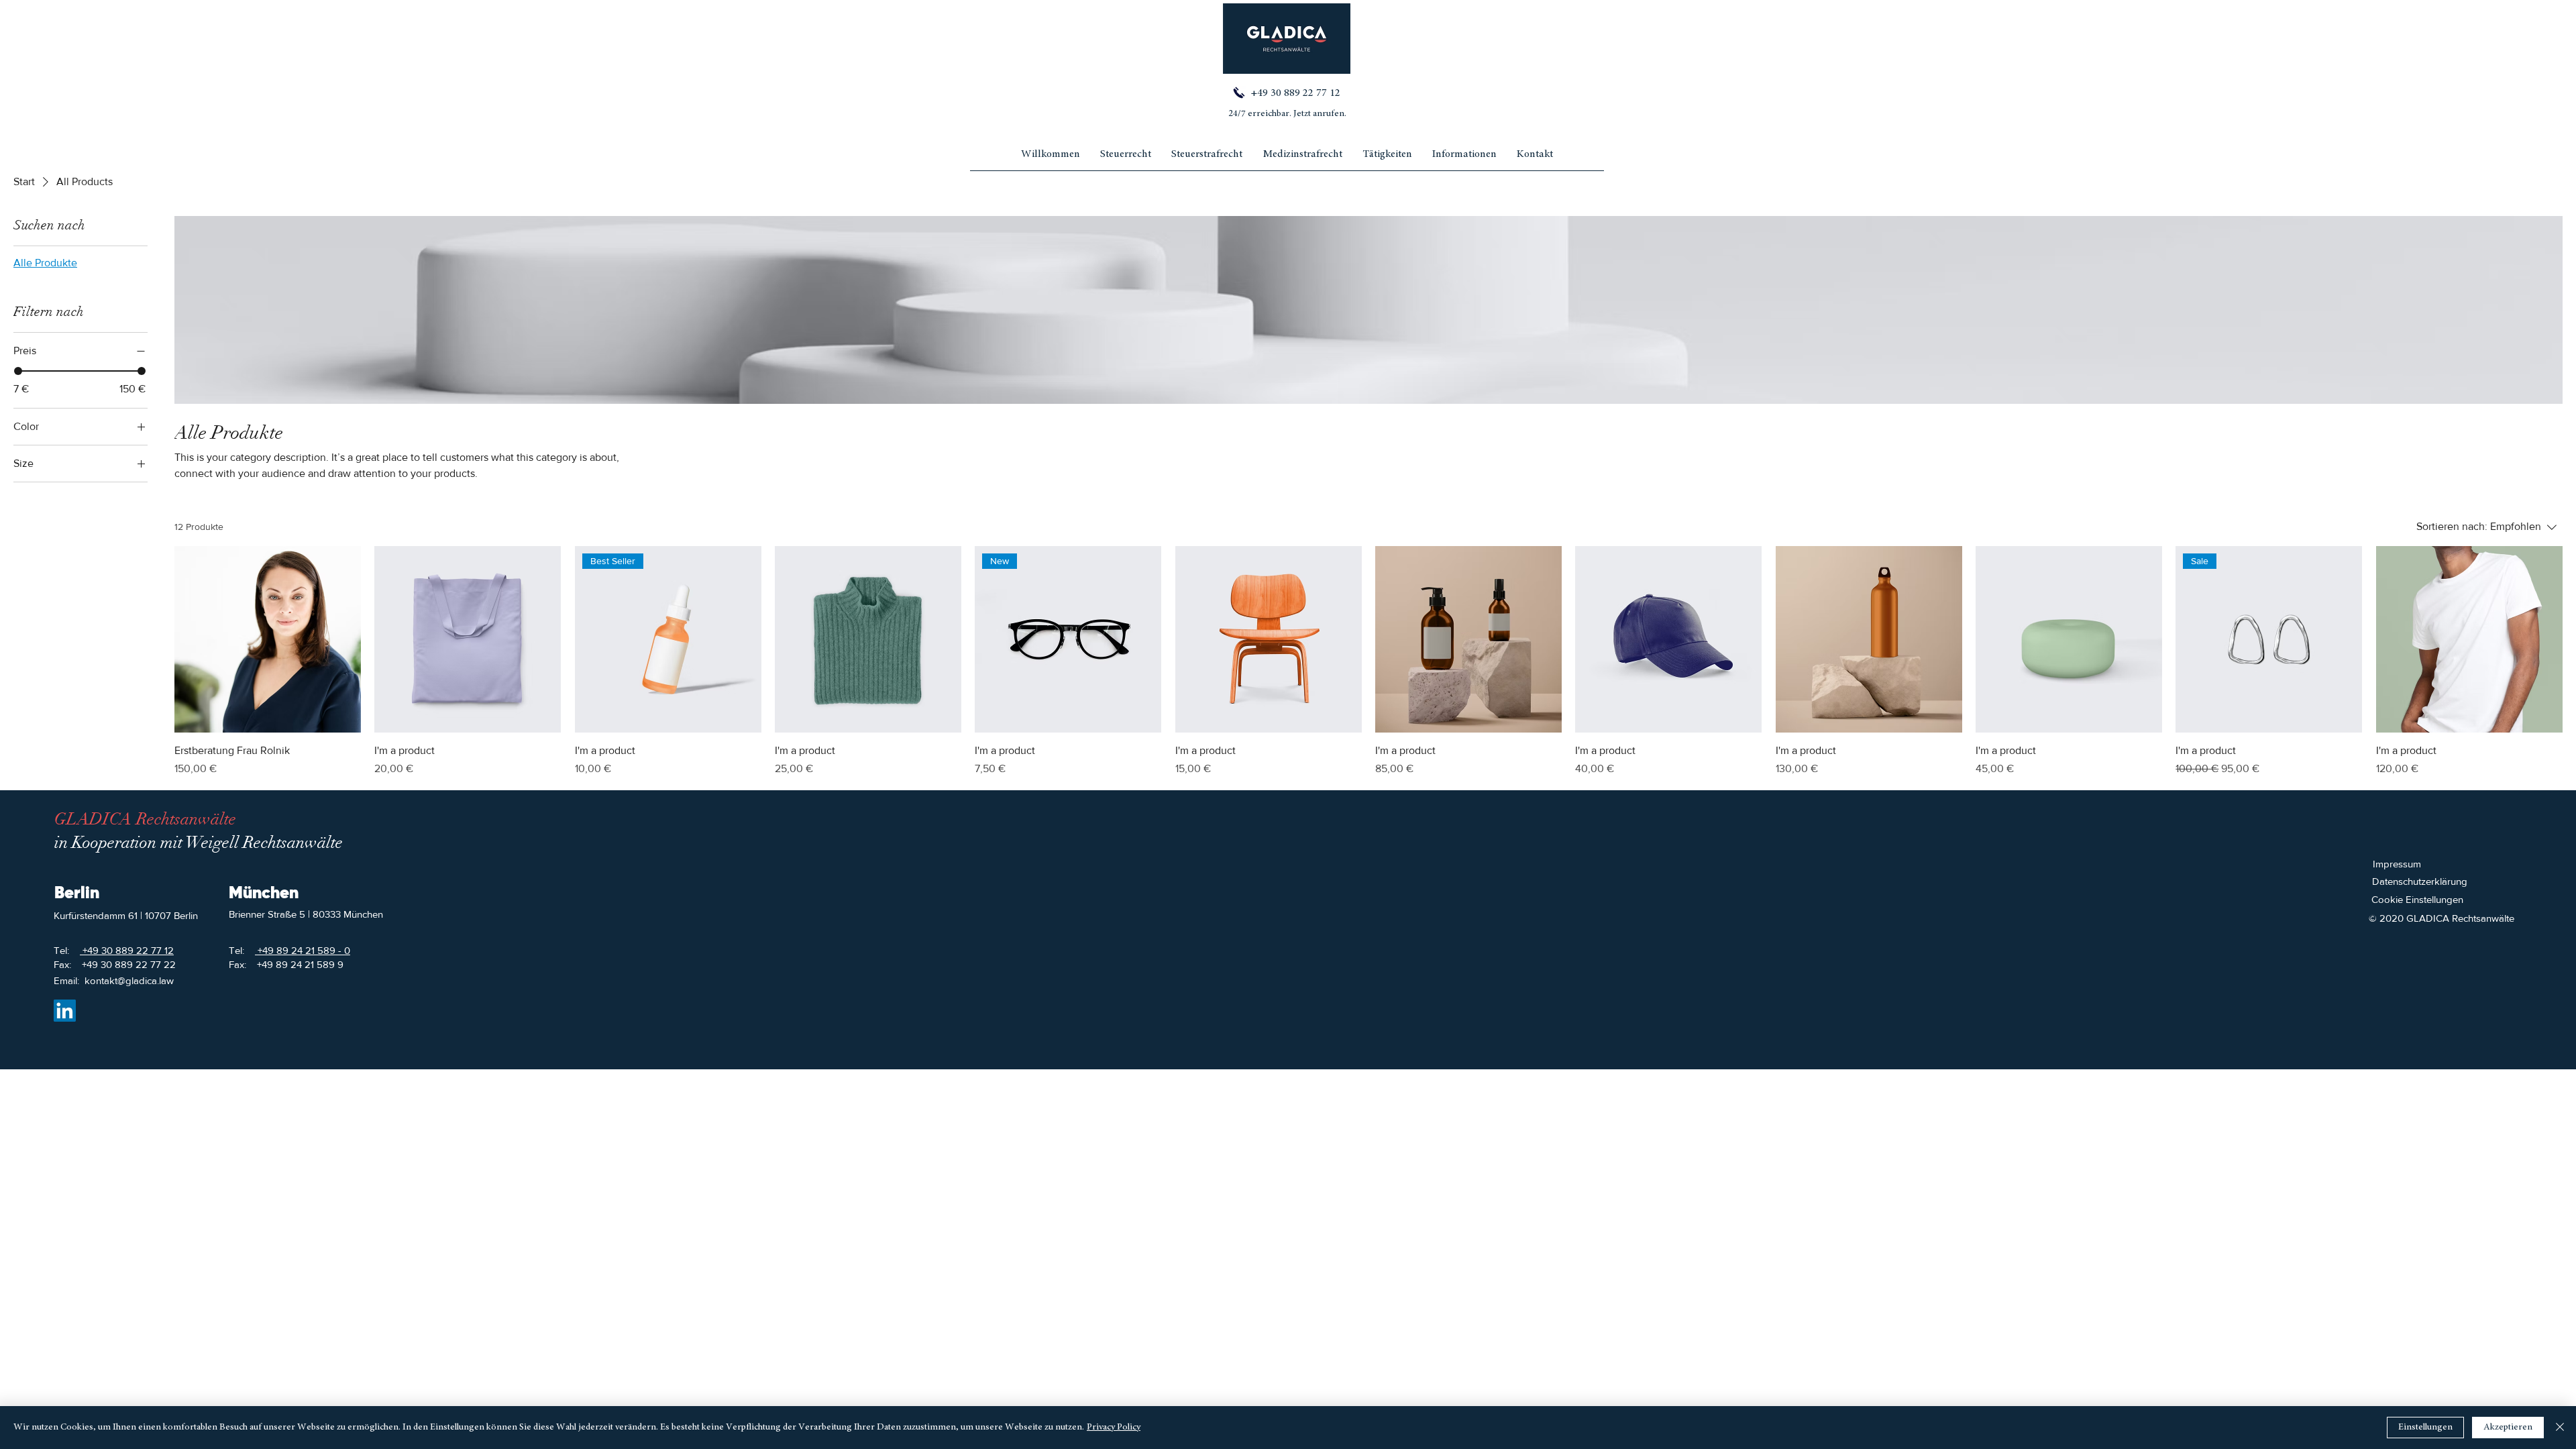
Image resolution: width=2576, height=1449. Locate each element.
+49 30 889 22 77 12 (1294, 93)
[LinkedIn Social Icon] (65, 1011)
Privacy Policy (1114, 1428)
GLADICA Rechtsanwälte (145, 819)
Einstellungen (2425, 1428)
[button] (1464, 159)
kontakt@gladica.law (129, 980)
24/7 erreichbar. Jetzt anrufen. (1287, 114)
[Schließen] (2560, 1428)
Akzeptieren (2508, 1428)
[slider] (18, 371)
